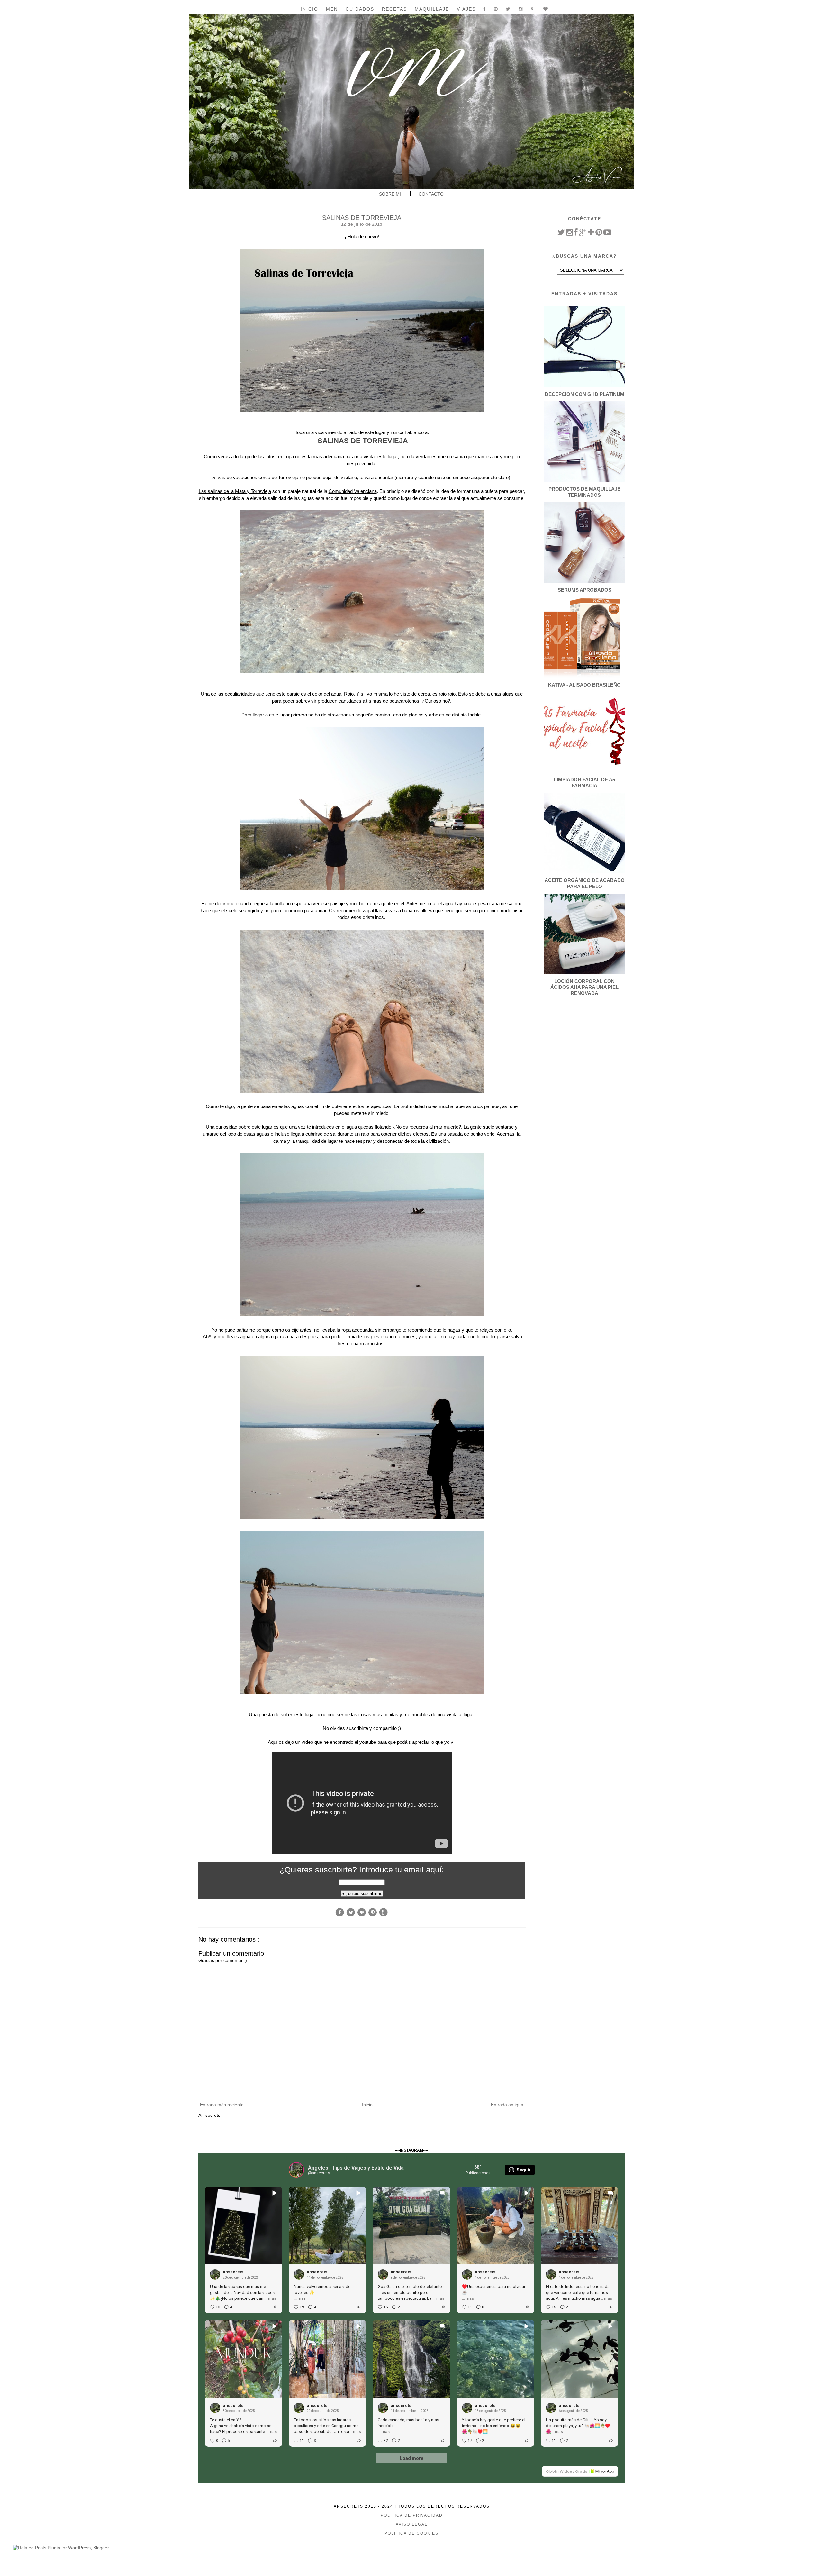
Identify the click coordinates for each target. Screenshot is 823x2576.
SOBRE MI (390, 194)
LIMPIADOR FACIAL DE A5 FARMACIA (584, 783)
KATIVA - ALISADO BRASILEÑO (584, 685)
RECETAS (394, 9)
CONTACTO (431, 194)
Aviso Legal (412, 2524)
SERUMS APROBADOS (585, 590)
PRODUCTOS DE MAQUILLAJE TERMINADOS (584, 492)
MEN (332, 9)
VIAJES (466, 9)
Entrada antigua (507, 2105)
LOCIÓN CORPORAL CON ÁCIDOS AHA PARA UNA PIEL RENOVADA (584, 987)
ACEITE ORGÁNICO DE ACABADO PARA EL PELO (585, 883)
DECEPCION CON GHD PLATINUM (585, 394)
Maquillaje (432, 9)
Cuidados (360, 9)
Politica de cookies (411, 2533)
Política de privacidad (412, 2515)
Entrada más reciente (222, 2105)
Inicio (309, 9)
